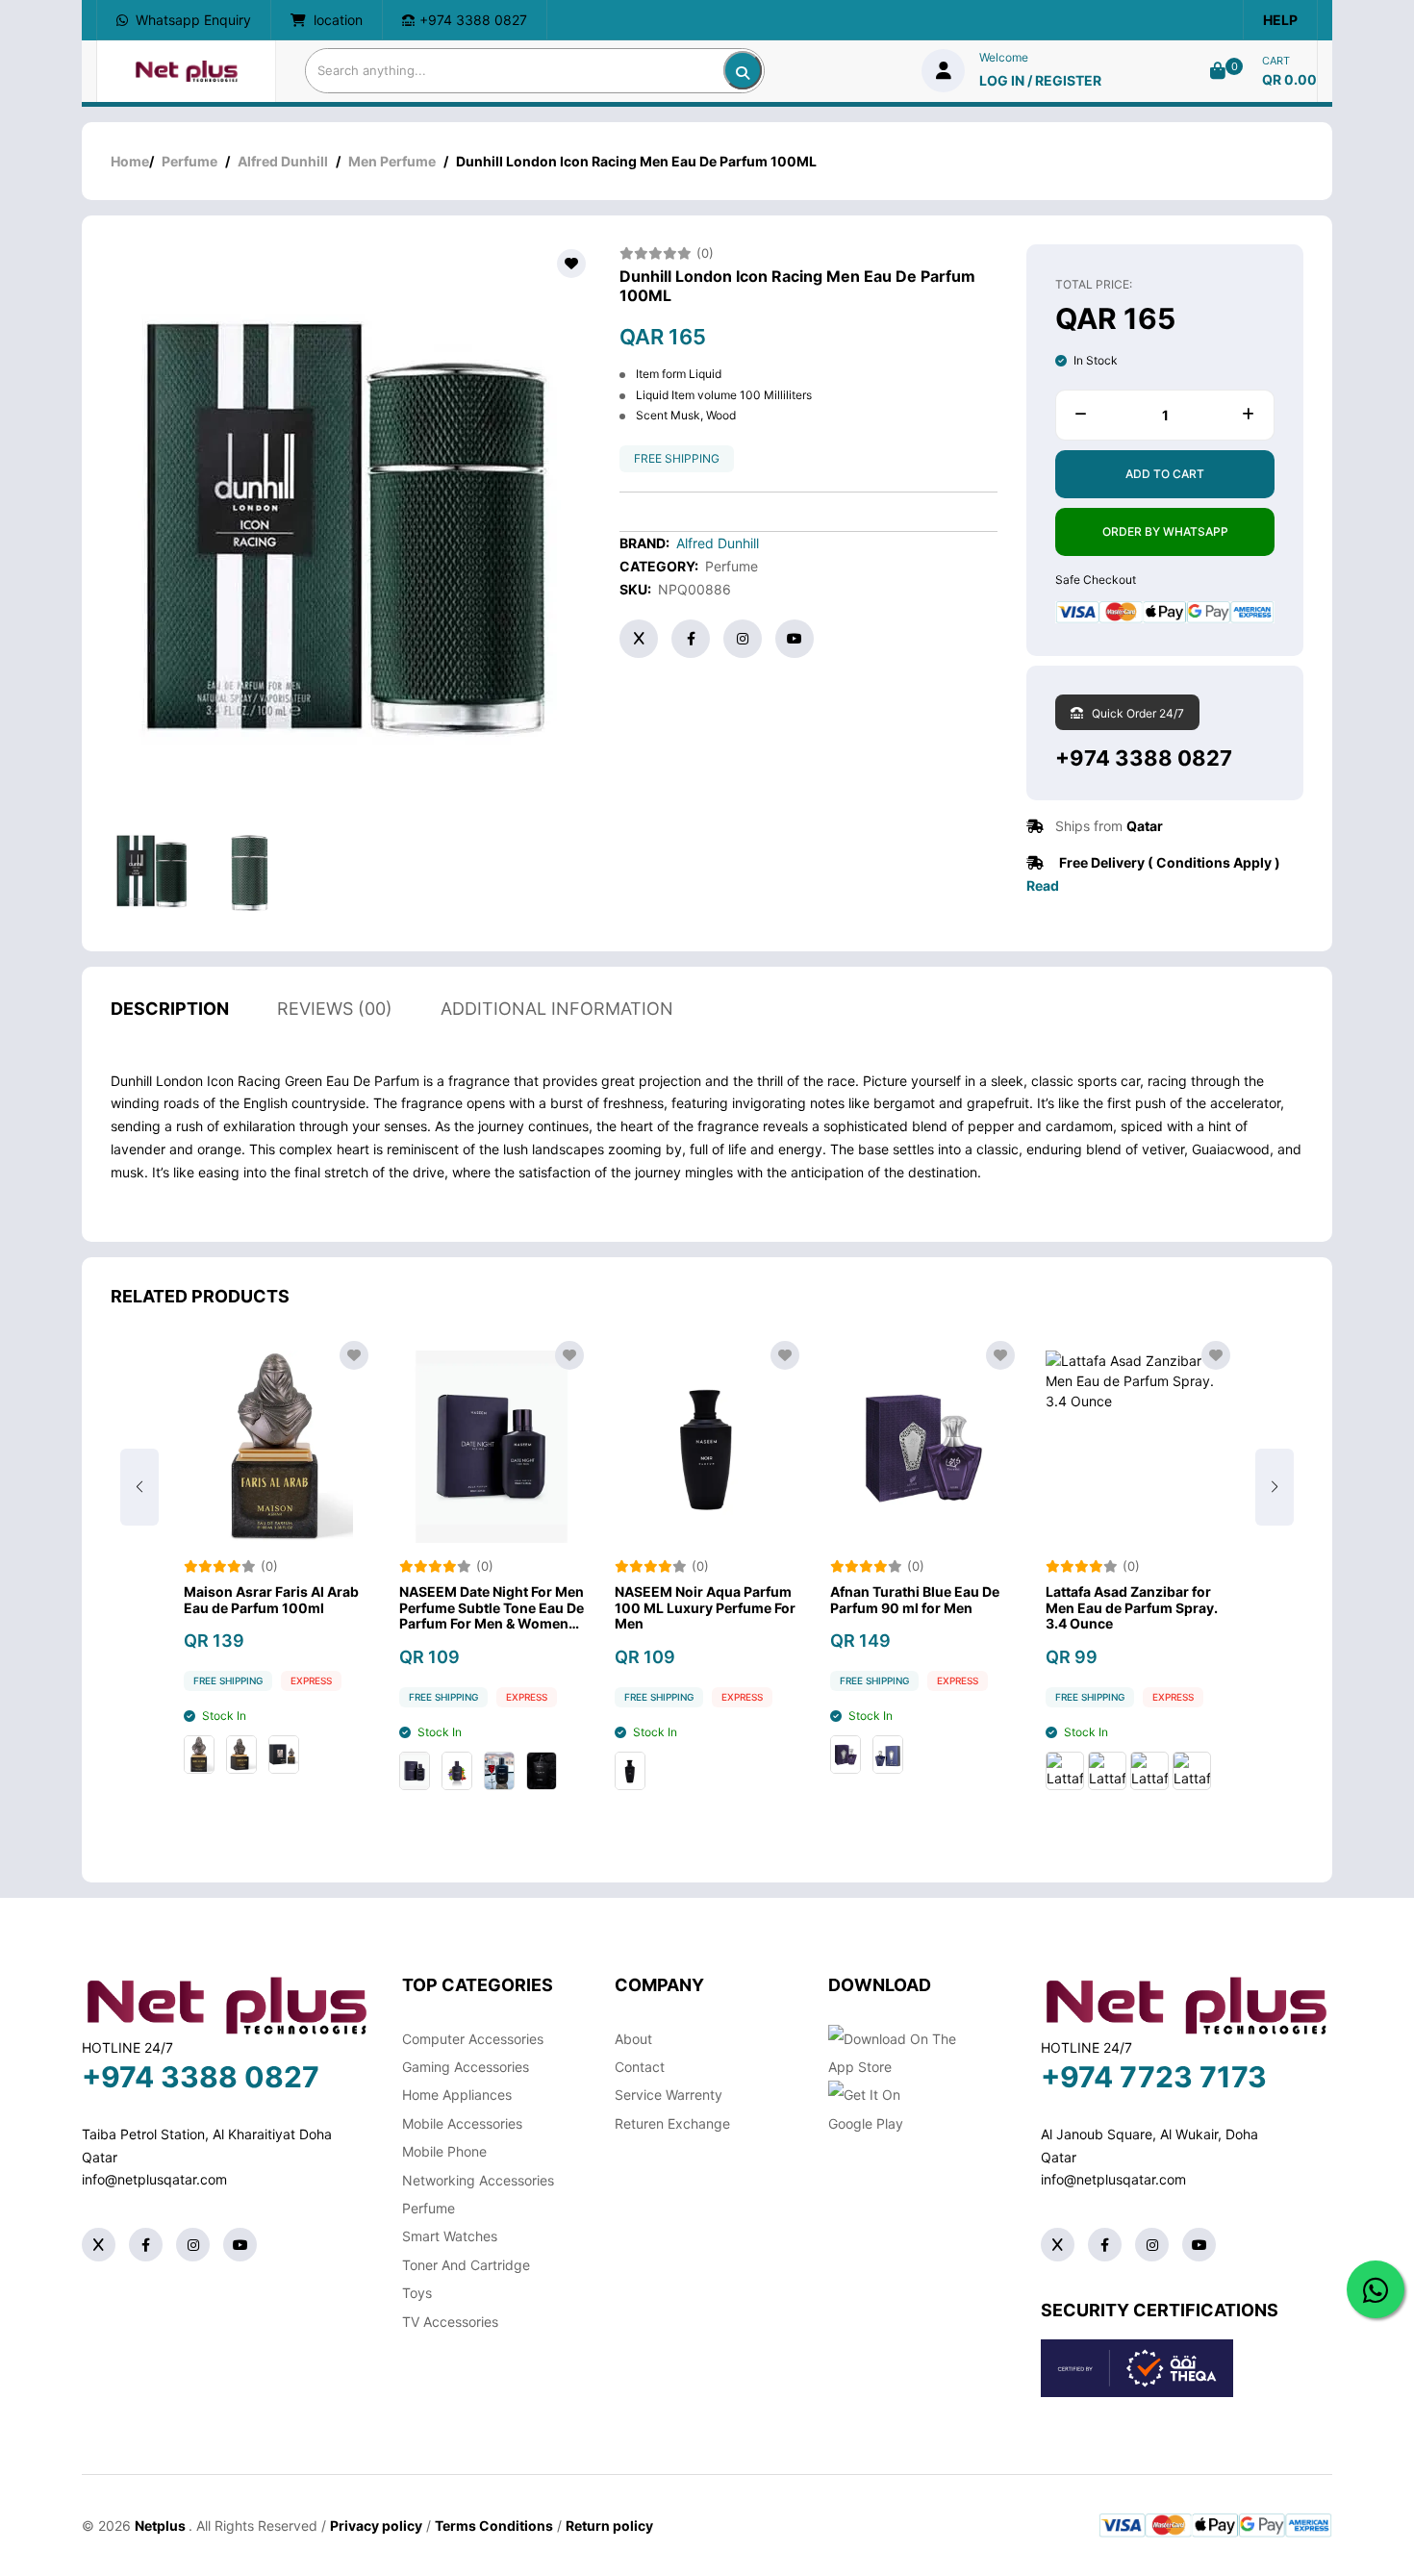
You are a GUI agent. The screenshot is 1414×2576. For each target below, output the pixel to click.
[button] (1275, 1487)
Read (1043, 885)
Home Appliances (457, 2095)
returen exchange (672, 2123)
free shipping (677, 458)
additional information (557, 1009)
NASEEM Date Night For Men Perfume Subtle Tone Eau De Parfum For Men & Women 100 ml (492, 1608)
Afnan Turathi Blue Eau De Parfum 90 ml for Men (915, 1600)
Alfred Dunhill (283, 161)
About (633, 2039)
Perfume (189, 161)
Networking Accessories (478, 2180)
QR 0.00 (1289, 79)
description (170, 1009)
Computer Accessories (473, 2039)
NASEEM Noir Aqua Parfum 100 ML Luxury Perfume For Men (705, 1608)
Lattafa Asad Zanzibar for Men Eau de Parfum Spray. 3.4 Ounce (1132, 1608)
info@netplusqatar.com (154, 2179)
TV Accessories (450, 2322)
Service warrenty (669, 2095)
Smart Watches (450, 2236)
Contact (640, 2067)
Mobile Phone (444, 2151)
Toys (417, 2293)
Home (130, 161)
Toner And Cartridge (466, 2265)
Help (1280, 20)
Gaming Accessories (466, 2067)
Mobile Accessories (462, 2123)
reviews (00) (335, 1009)
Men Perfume (392, 161)
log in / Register (1040, 80)
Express (311, 1680)
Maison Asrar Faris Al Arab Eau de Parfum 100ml (271, 1600)
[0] (1218, 71)
